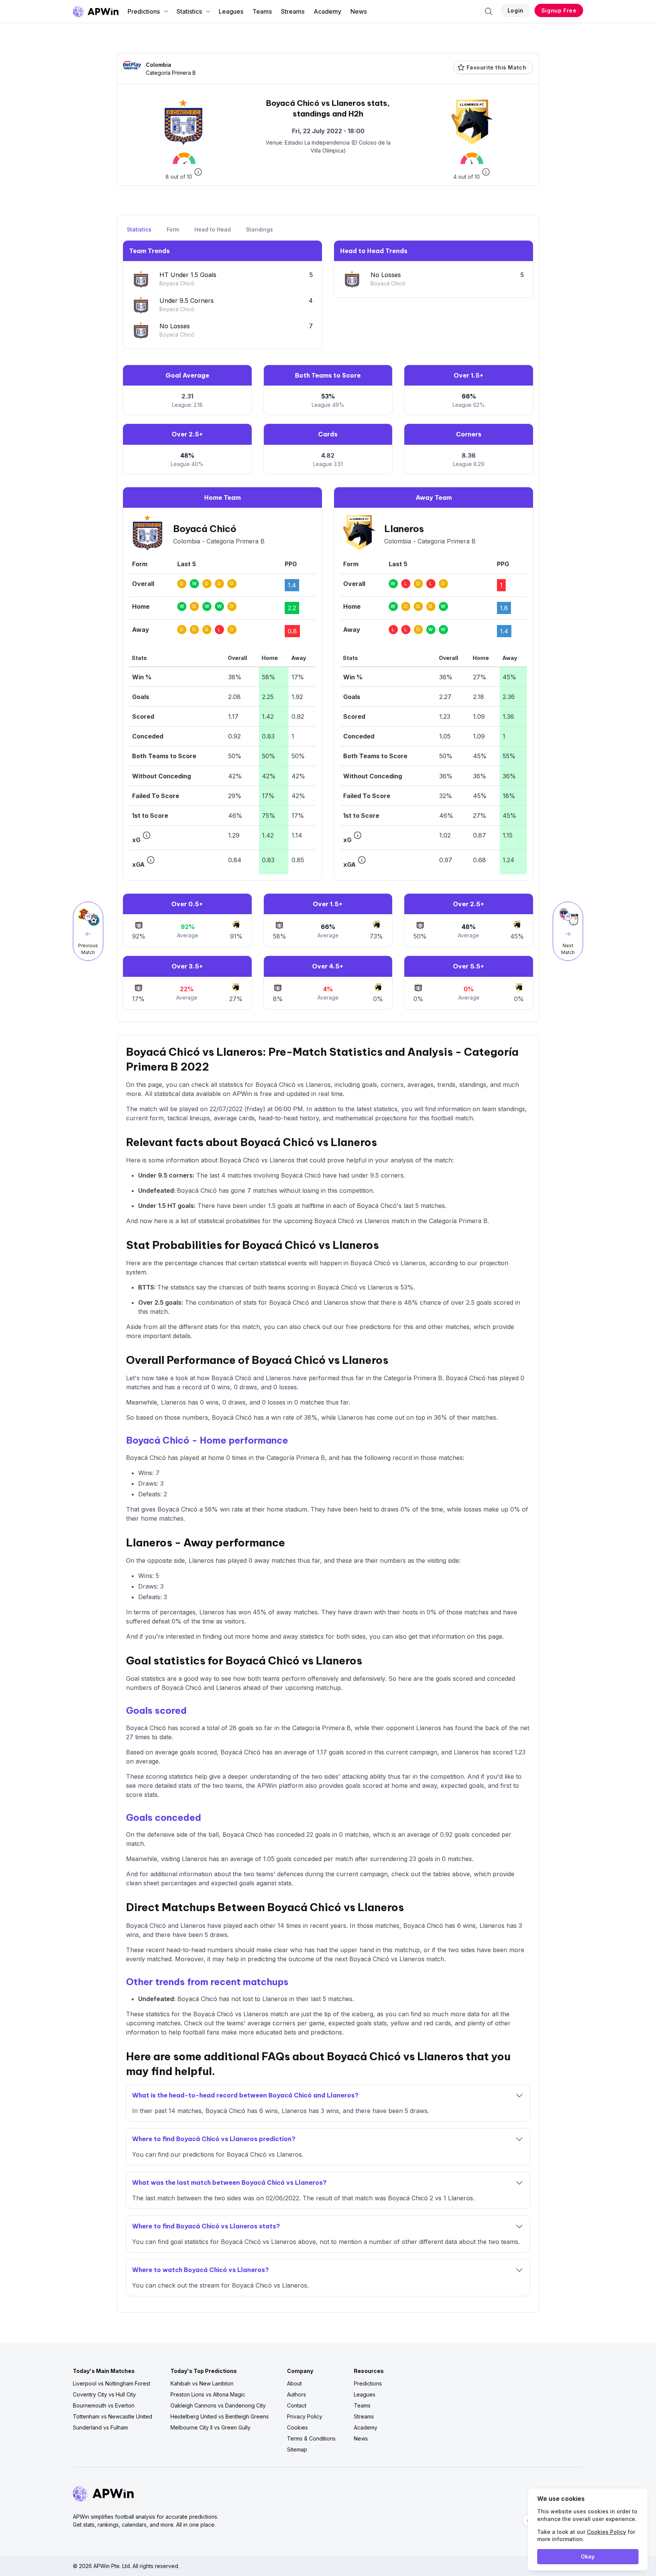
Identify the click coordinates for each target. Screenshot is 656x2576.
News (359, 11)
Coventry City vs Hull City (104, 2394)
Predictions (144, 11)
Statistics (189, 11)
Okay (588, 2556)
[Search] (489, 11)
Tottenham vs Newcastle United (113, 2416)
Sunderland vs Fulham (100, 2427)
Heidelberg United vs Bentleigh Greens (220, 2416)
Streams (293, 11)
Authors (296, 2394)
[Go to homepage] (96, 11)
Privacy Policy (305, 2416)
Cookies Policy (606, 2532)
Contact (297, 2405)
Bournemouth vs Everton (104, 2405)
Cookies (297, 2427)
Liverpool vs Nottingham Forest (112, 2383)
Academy (327, 11)
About (294, 2383)
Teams (262, 11)
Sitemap (297, 2449)
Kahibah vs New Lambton (202, 2383)
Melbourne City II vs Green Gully (211, 2427)
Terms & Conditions (311, 2438)
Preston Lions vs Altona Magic (208, 2394)
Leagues (231, 11)
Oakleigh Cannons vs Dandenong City (218, 2405)
